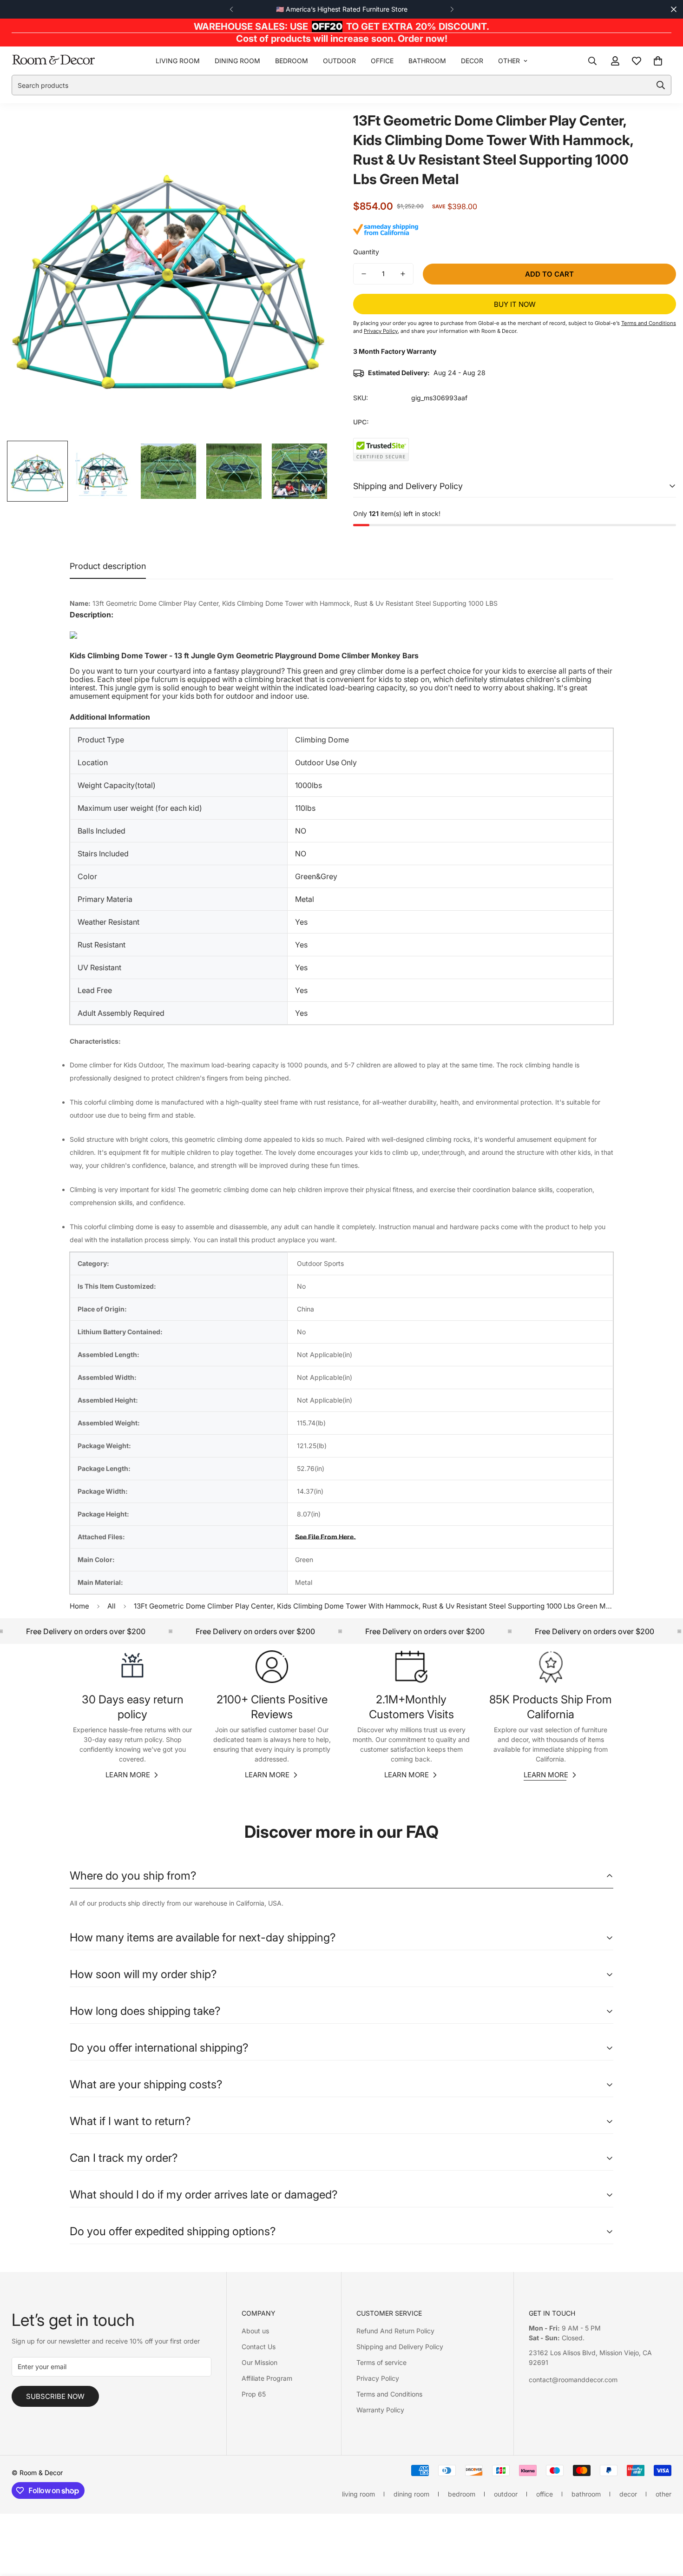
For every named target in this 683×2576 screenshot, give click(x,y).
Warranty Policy (380, 2410)
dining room (237, 61)
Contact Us (259, 2347)
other (509, 61)
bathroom (427, 61)
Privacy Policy (378, 2378)
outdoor (339, 61)
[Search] (592, 61)
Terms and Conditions (389, 2394)
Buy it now (515, 304)
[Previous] (231, 9)
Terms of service (381, 2362)
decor (472, 61)
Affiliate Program (267, 2378)
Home (79, 1606)
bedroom (292, 61)
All (112, 1606)
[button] (658, 61)
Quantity (366, 252)
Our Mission (259, 2362)
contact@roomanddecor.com (573, 2380)
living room (178, 61)
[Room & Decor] (53, 61)
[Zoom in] (310, 130)
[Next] (452, 9)
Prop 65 (254, 2394)
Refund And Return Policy (395, 2331)
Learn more (128, 1775)
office (382, 61)
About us (255, 2331)
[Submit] (661, 85)
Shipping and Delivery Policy (400, 2347)
